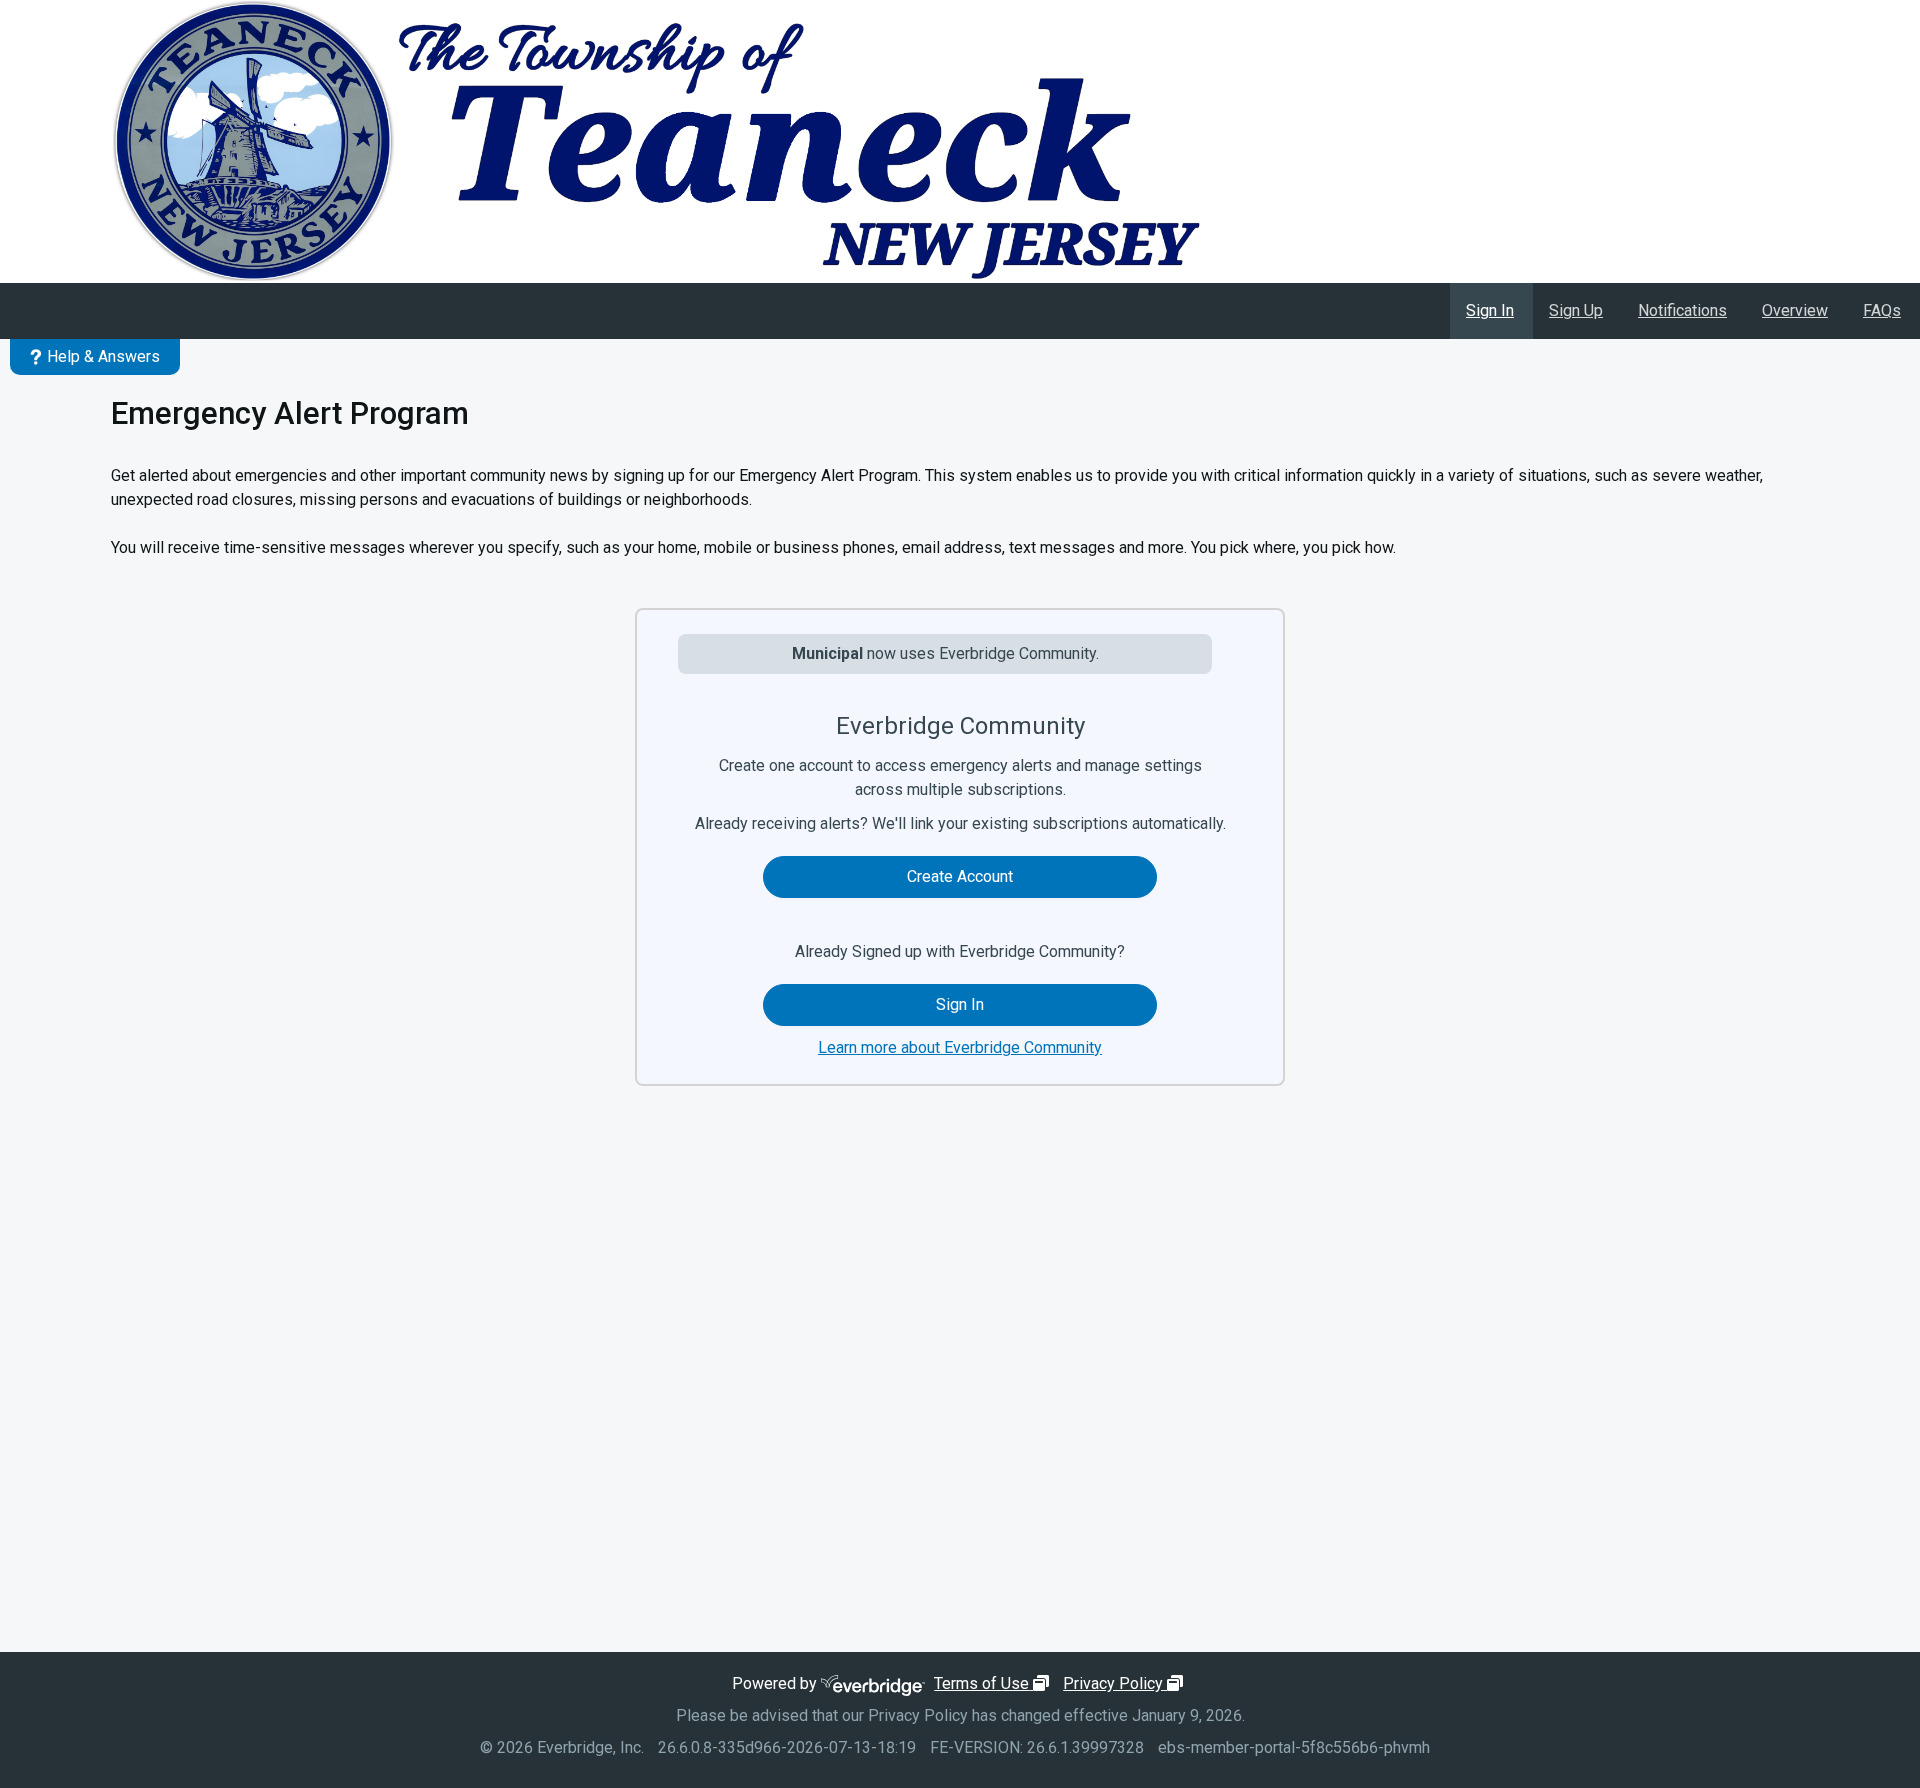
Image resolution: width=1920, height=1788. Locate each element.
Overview (1795, 310)
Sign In (1490, 310)
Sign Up (1576, 310)
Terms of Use (994, 1683)
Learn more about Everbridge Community (960, 1047)
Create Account (960, 876)
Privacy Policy (1125, 1683)
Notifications (1682, 310)
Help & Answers (103, 356)
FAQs (1882, 310)
